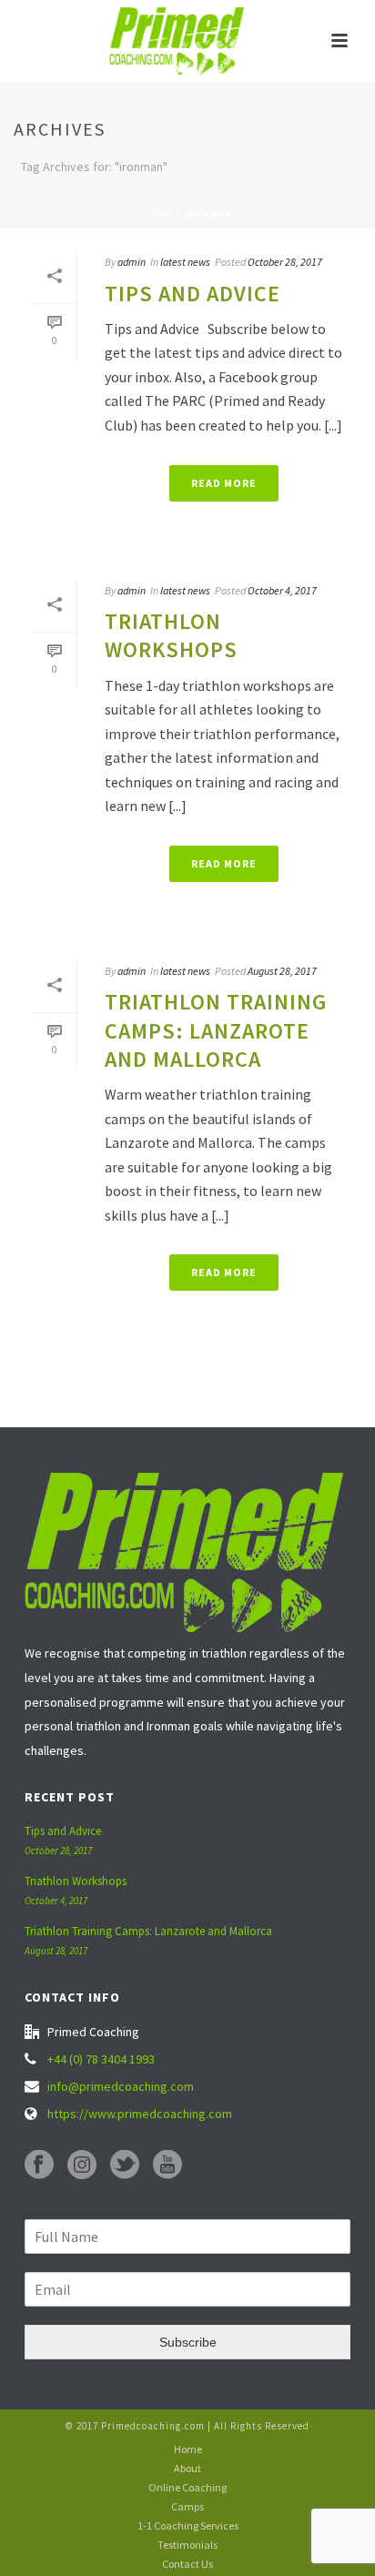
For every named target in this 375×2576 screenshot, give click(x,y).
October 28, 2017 (285, 262)
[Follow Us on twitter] (125, 2165)
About (187, 2468)
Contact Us (187, 2564)
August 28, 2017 (282, 971)
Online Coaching (187, 2487)
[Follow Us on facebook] (39, 2165)
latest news (185, 262)
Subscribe (188, 2342)
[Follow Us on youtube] (167, 2165)
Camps (187, 2506)
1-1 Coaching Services (188, 2525)
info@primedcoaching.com (121, 2086)
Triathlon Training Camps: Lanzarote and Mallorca (216, 1030)
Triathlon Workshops (171, 635)
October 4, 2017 (282, 590)
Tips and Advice (193, 294)
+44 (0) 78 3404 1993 (101, 2059)
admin (132, 262)
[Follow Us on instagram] (82, 2165)
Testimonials (187, 2545)
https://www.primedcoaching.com (140, 2114)
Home (158, 214)
